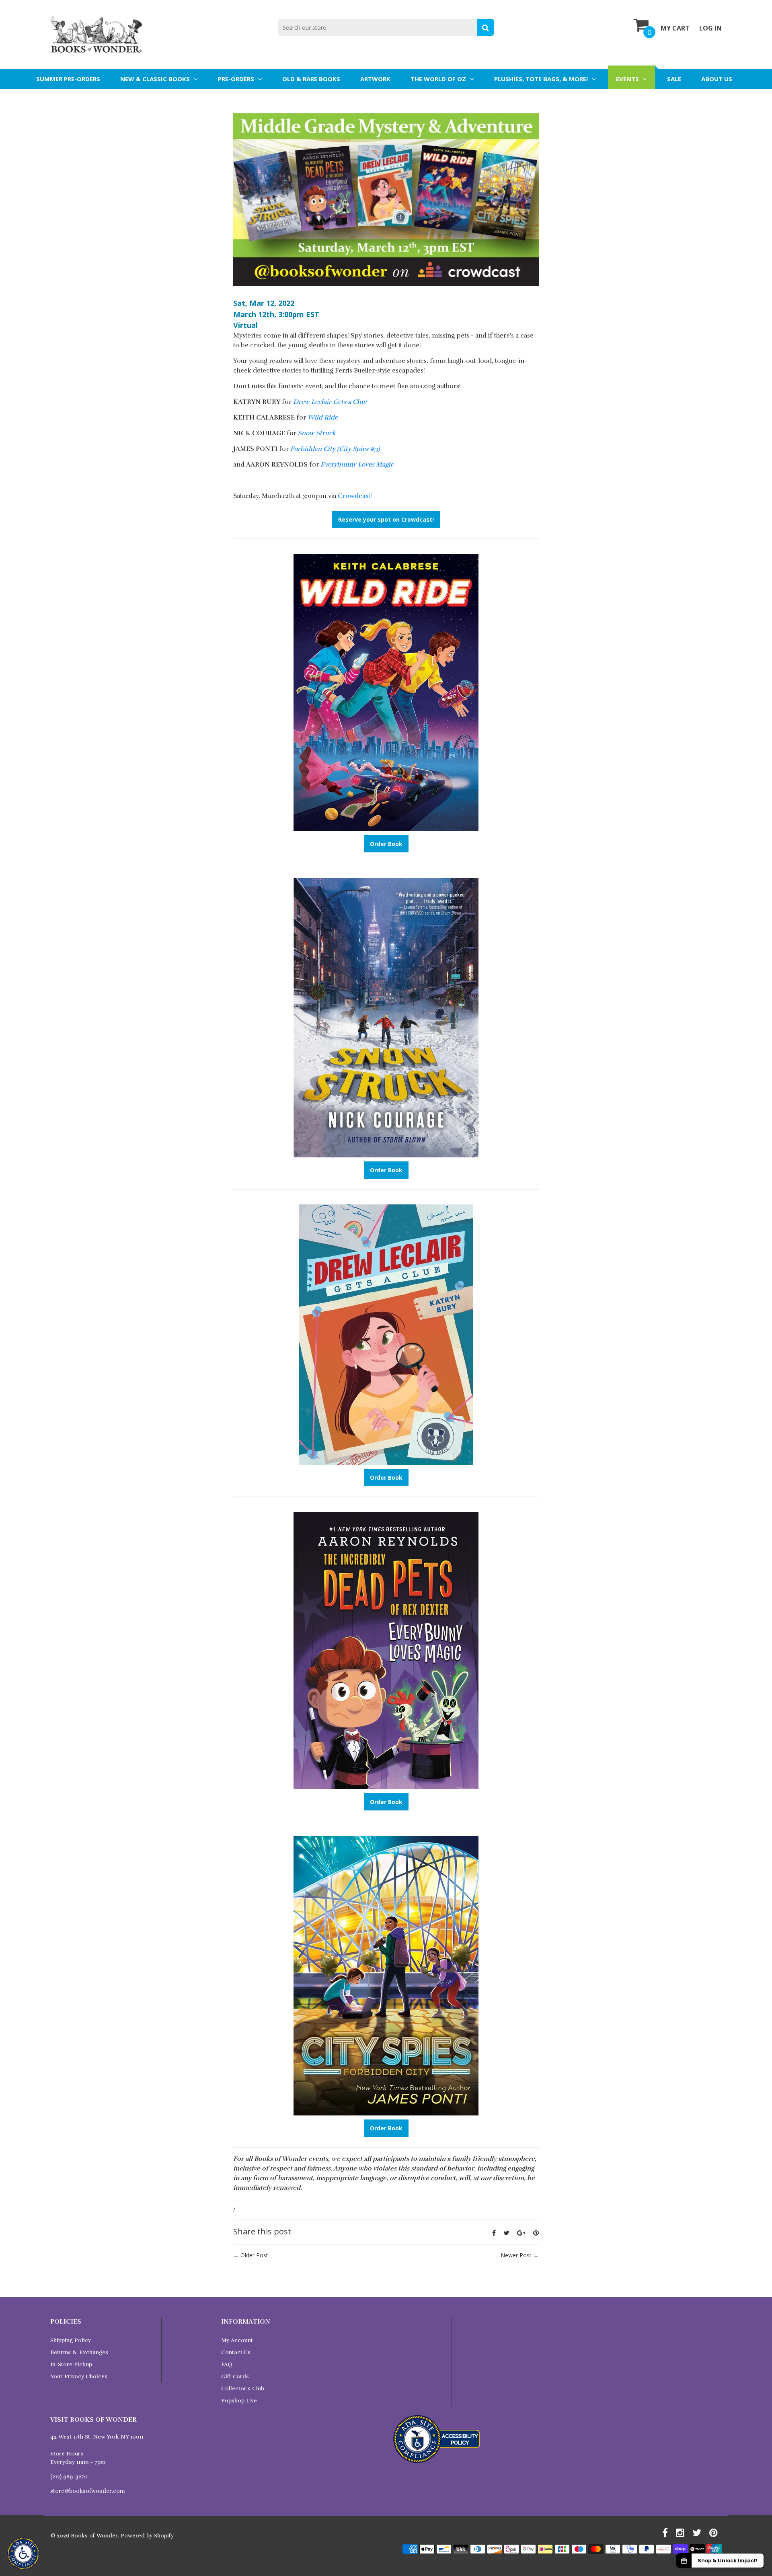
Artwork (375, 79)
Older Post (254, 2255)
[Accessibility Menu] (23, 2553)
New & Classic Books (155, 79)
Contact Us (236, 2352)
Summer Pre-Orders (68, 79)
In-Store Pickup (71, 2364)
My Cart (675, 28)
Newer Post (516, 2255)
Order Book (386, 844)
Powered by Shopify (147, 2536)
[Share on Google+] (521, 2233)
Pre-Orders (236, 79)
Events (627, 79)
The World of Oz (438, 79)
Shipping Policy (71, 2340)
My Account (237, 2340)
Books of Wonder (94, 2536)
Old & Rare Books (311, 79)
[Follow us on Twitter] (506, 2233)
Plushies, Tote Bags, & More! (541, 79)
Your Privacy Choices (79, 2376)
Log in (710, 28)
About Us (717, 79)
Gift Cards (235, 2376)
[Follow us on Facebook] (494, 2233)
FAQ (227, 2364)
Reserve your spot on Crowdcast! (386, 519)
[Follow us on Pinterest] (536, 2233)
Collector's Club (243, 2389)
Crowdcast (354, 496)
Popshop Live (239, 2401)
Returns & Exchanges (79, 2352)
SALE (674, 79)
